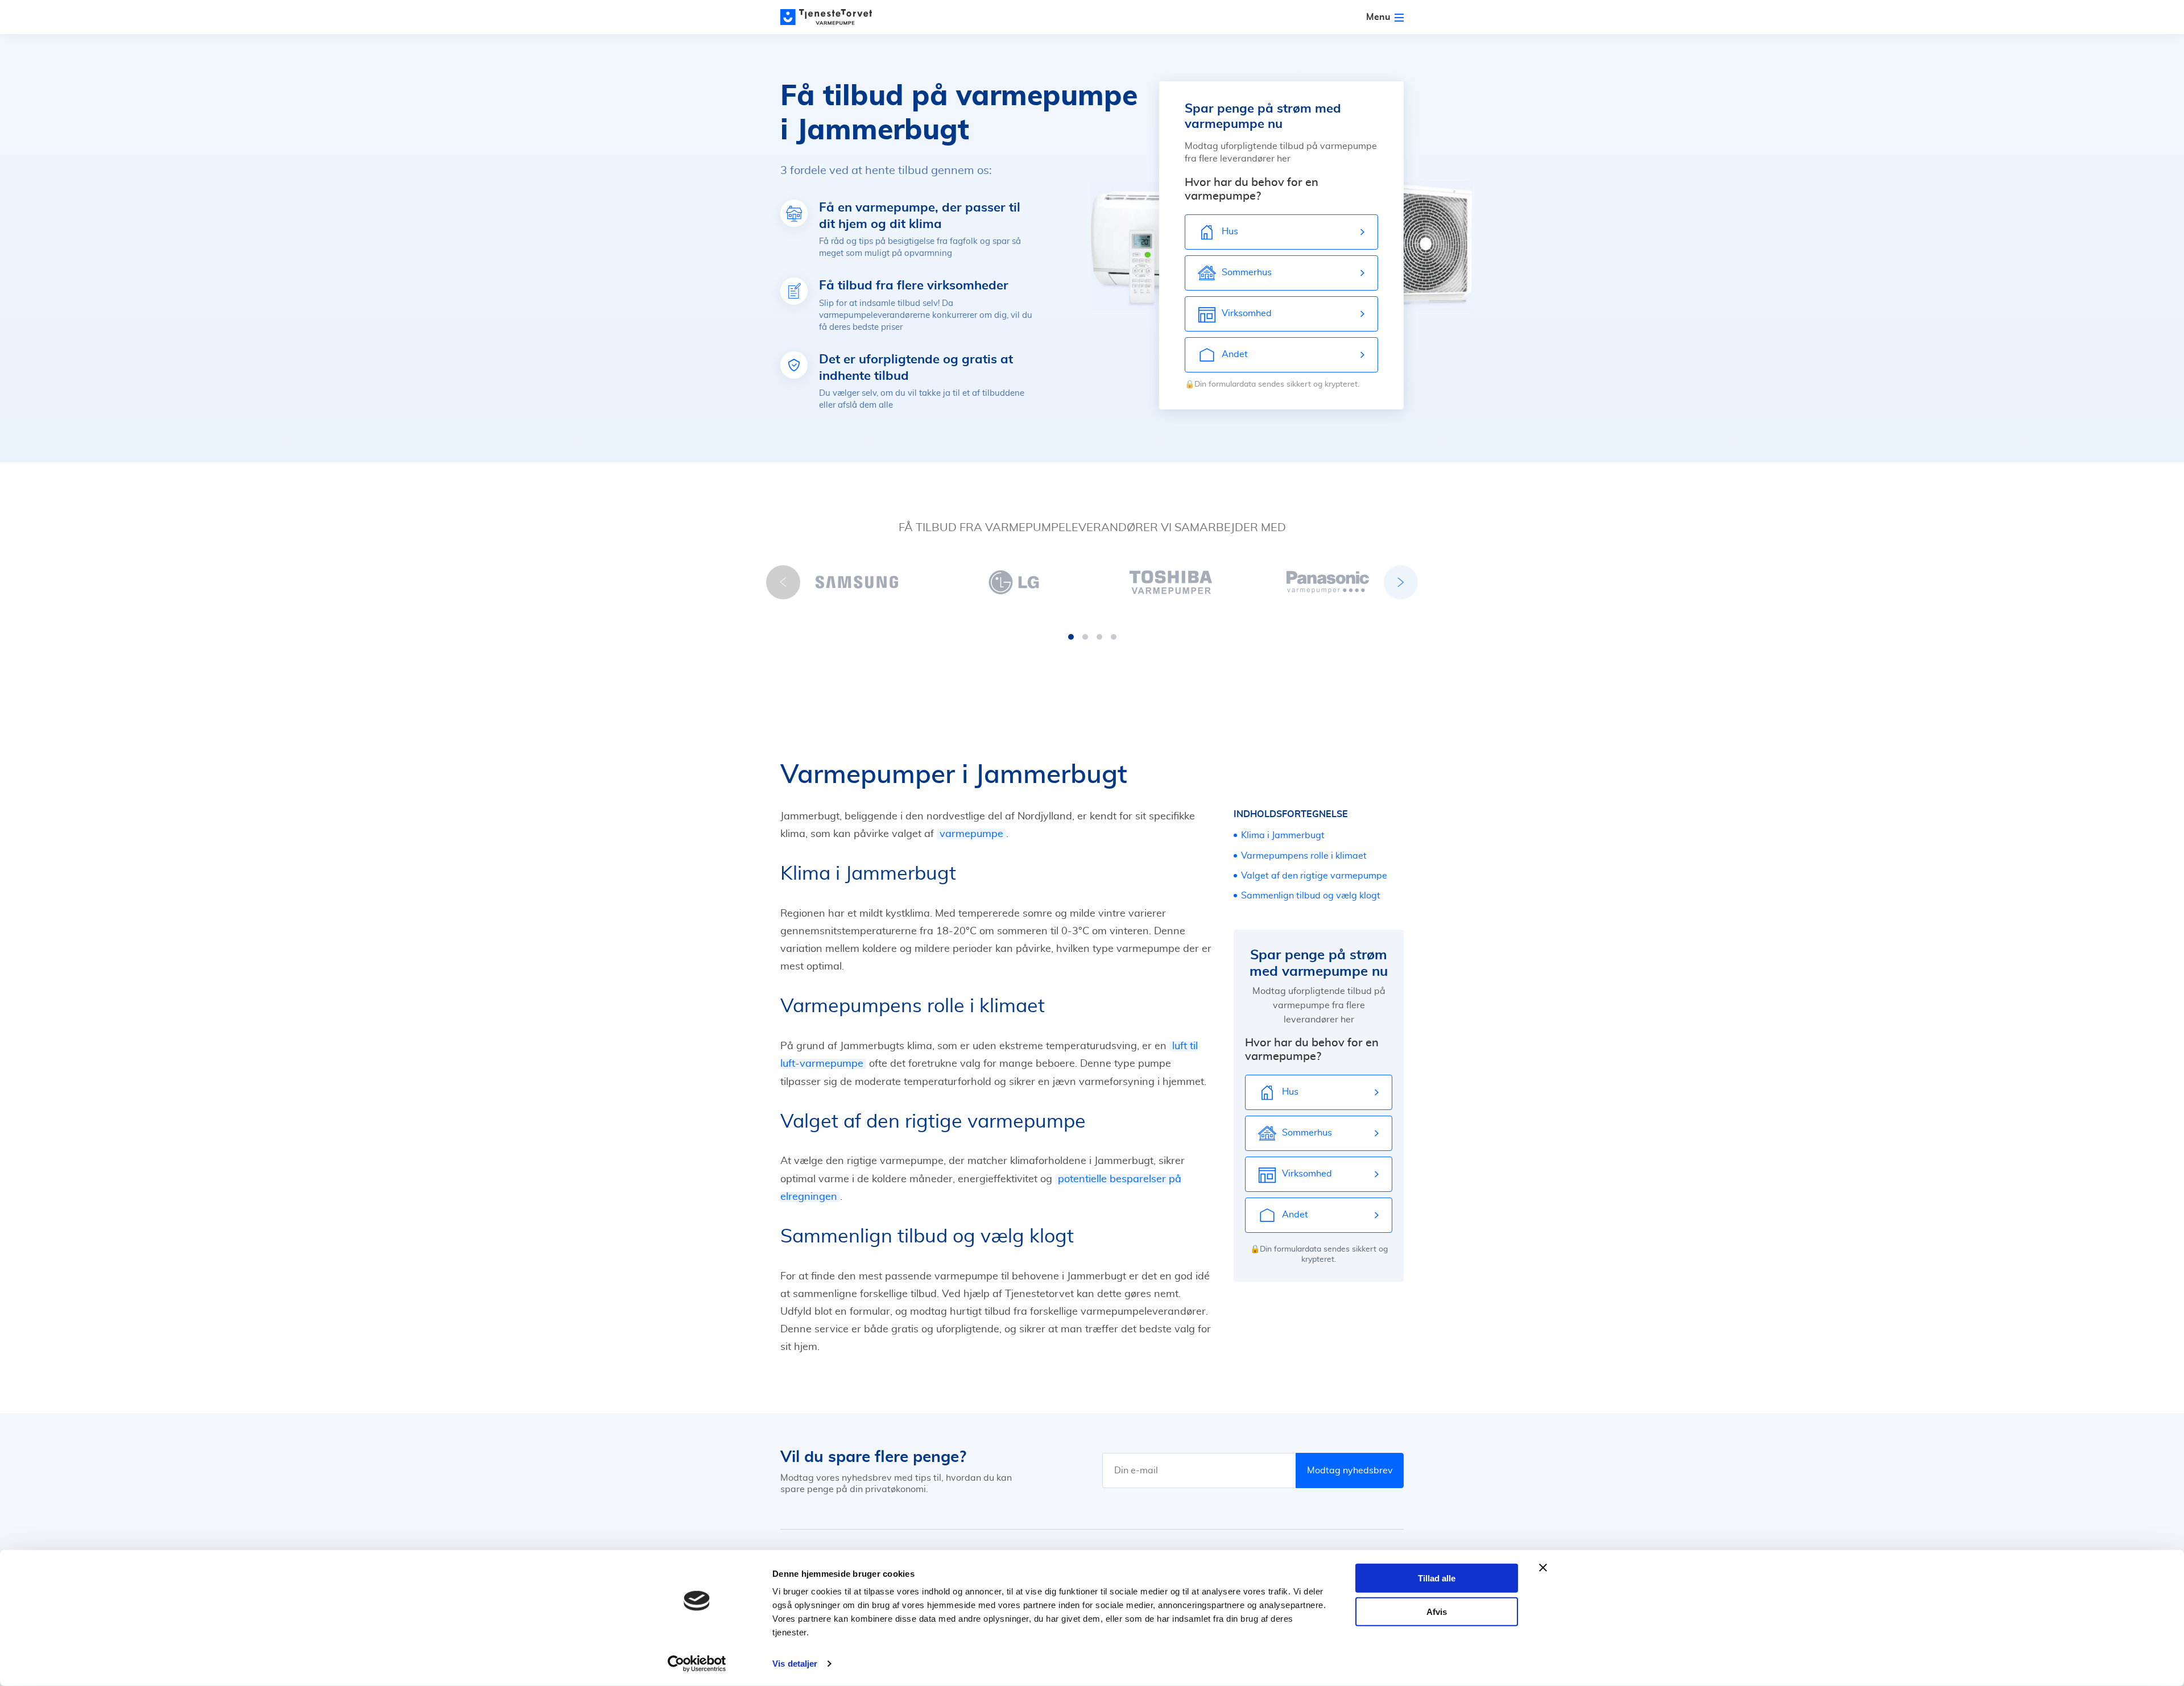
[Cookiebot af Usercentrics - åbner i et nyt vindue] (697, 1664)
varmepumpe (971, 834)
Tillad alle (1437, 1578)
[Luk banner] (1543, 1568)
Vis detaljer (795, 1664)
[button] (1071, 637)
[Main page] (832, 17)
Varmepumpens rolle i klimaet (1304, 856)
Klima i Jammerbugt (1283, 835)
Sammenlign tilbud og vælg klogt (1311, 896)
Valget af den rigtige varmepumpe (1314, 876)
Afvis (1437, 1611)
